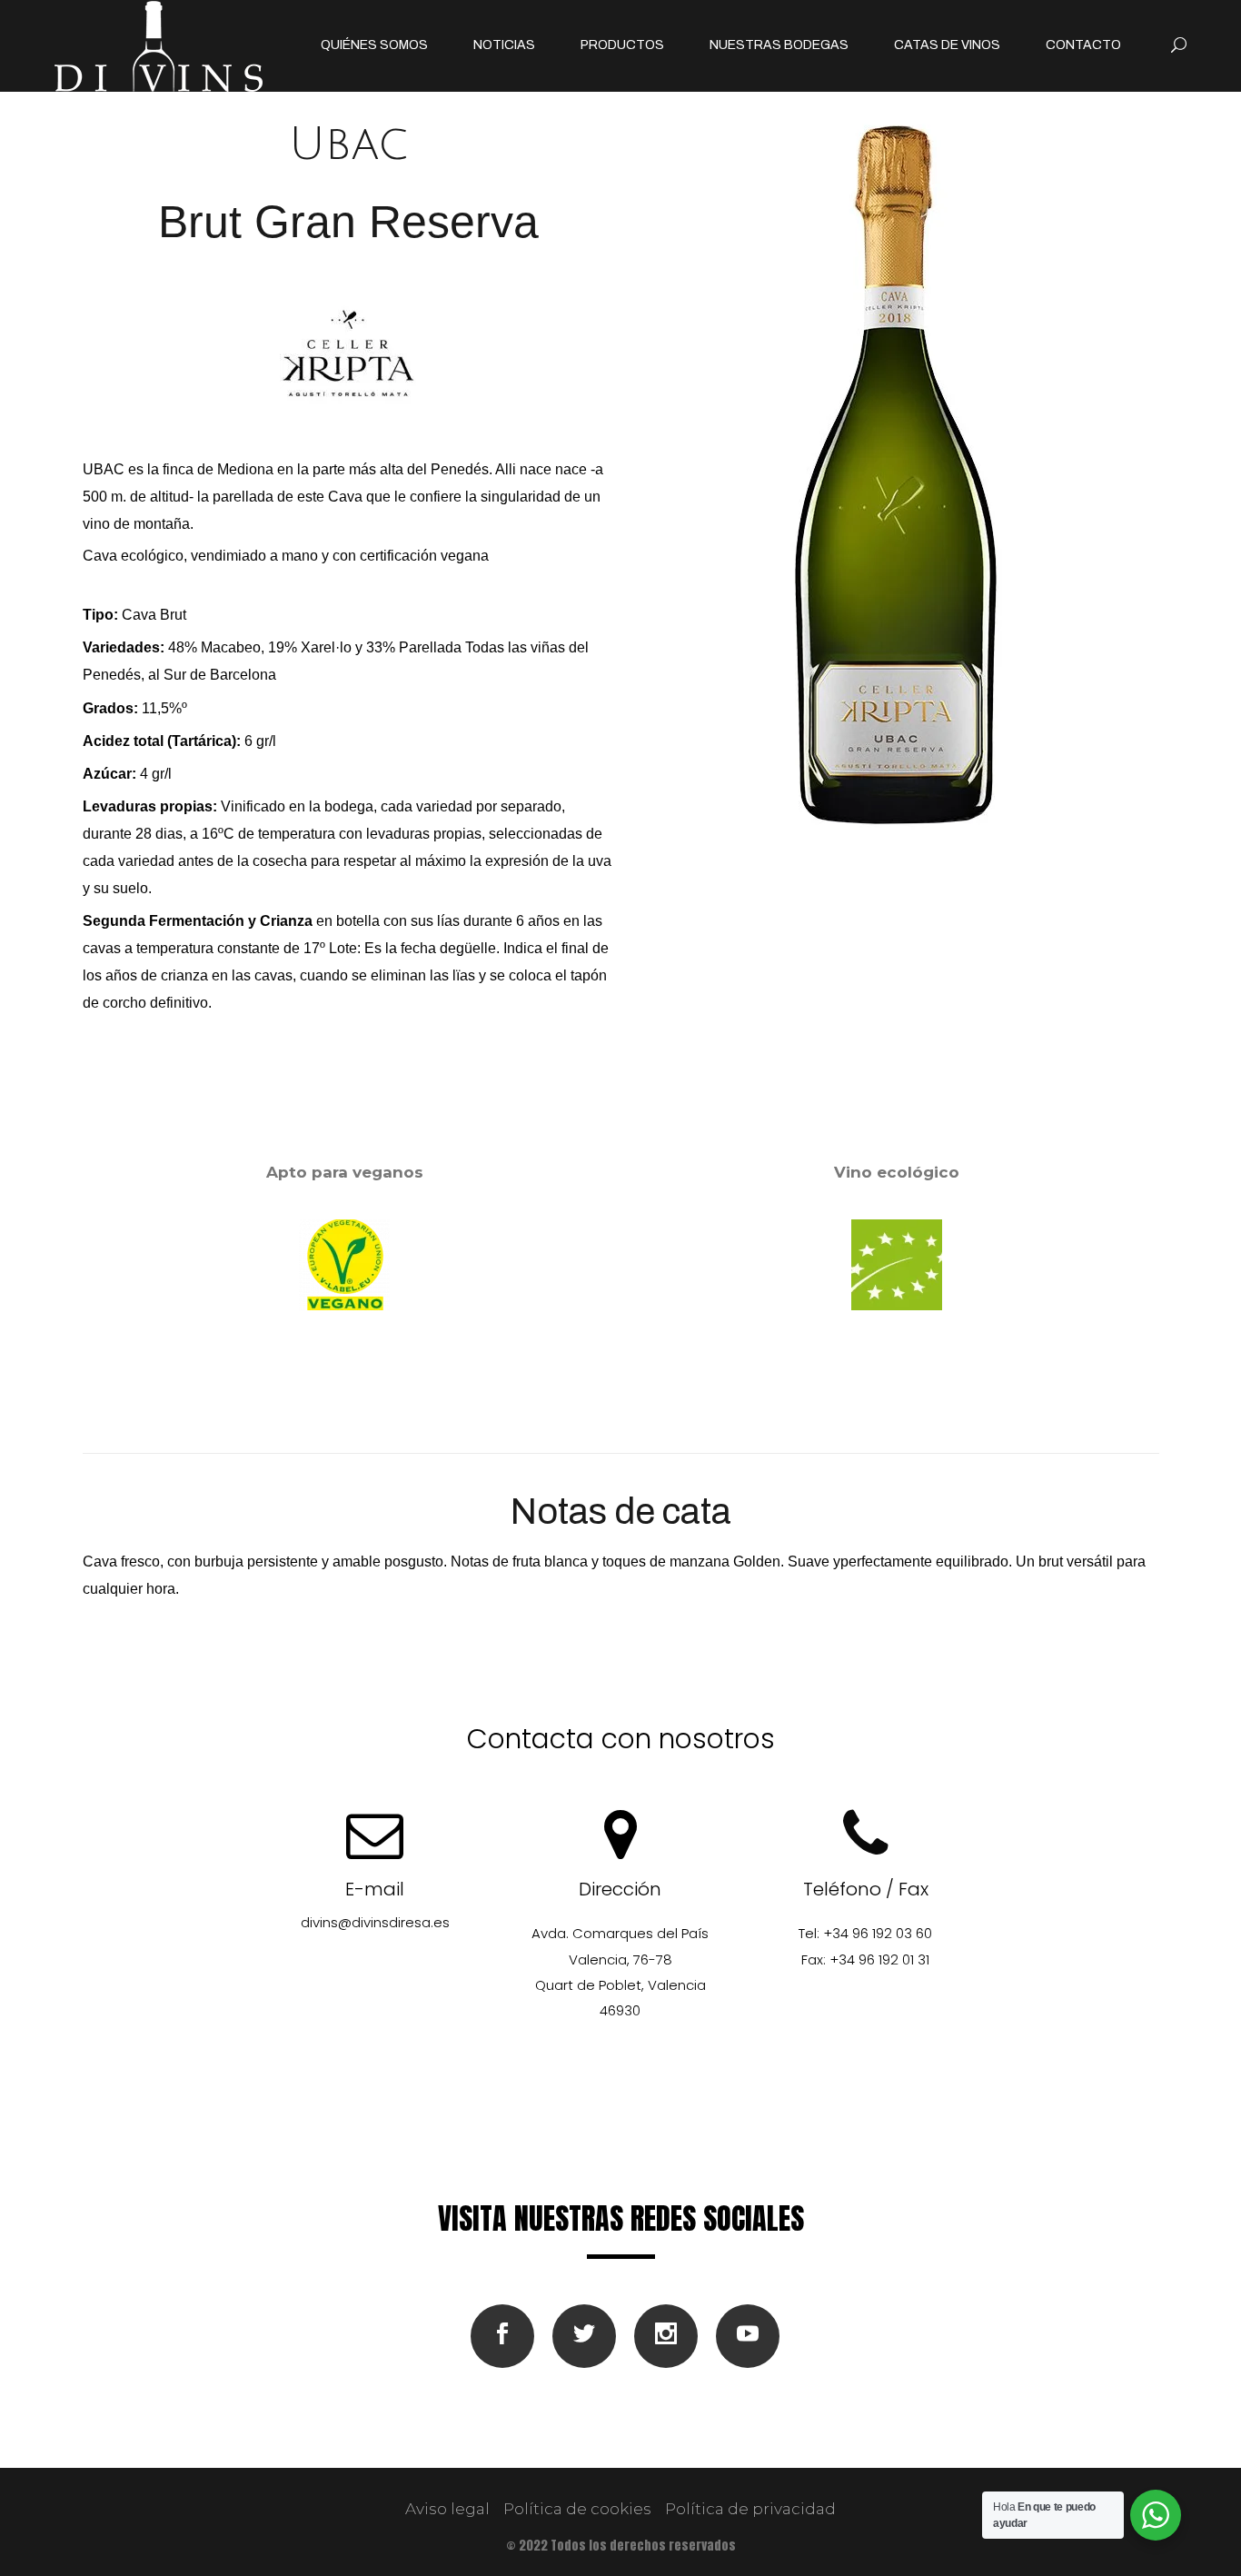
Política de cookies (577, 2509)
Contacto (1083, 45)
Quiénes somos (374, 45)
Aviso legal (447, 2509)
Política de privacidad (750, 2509)
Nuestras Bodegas (779, 45)
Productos (622, 45)
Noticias (504, 45)
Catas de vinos (947, 45)
